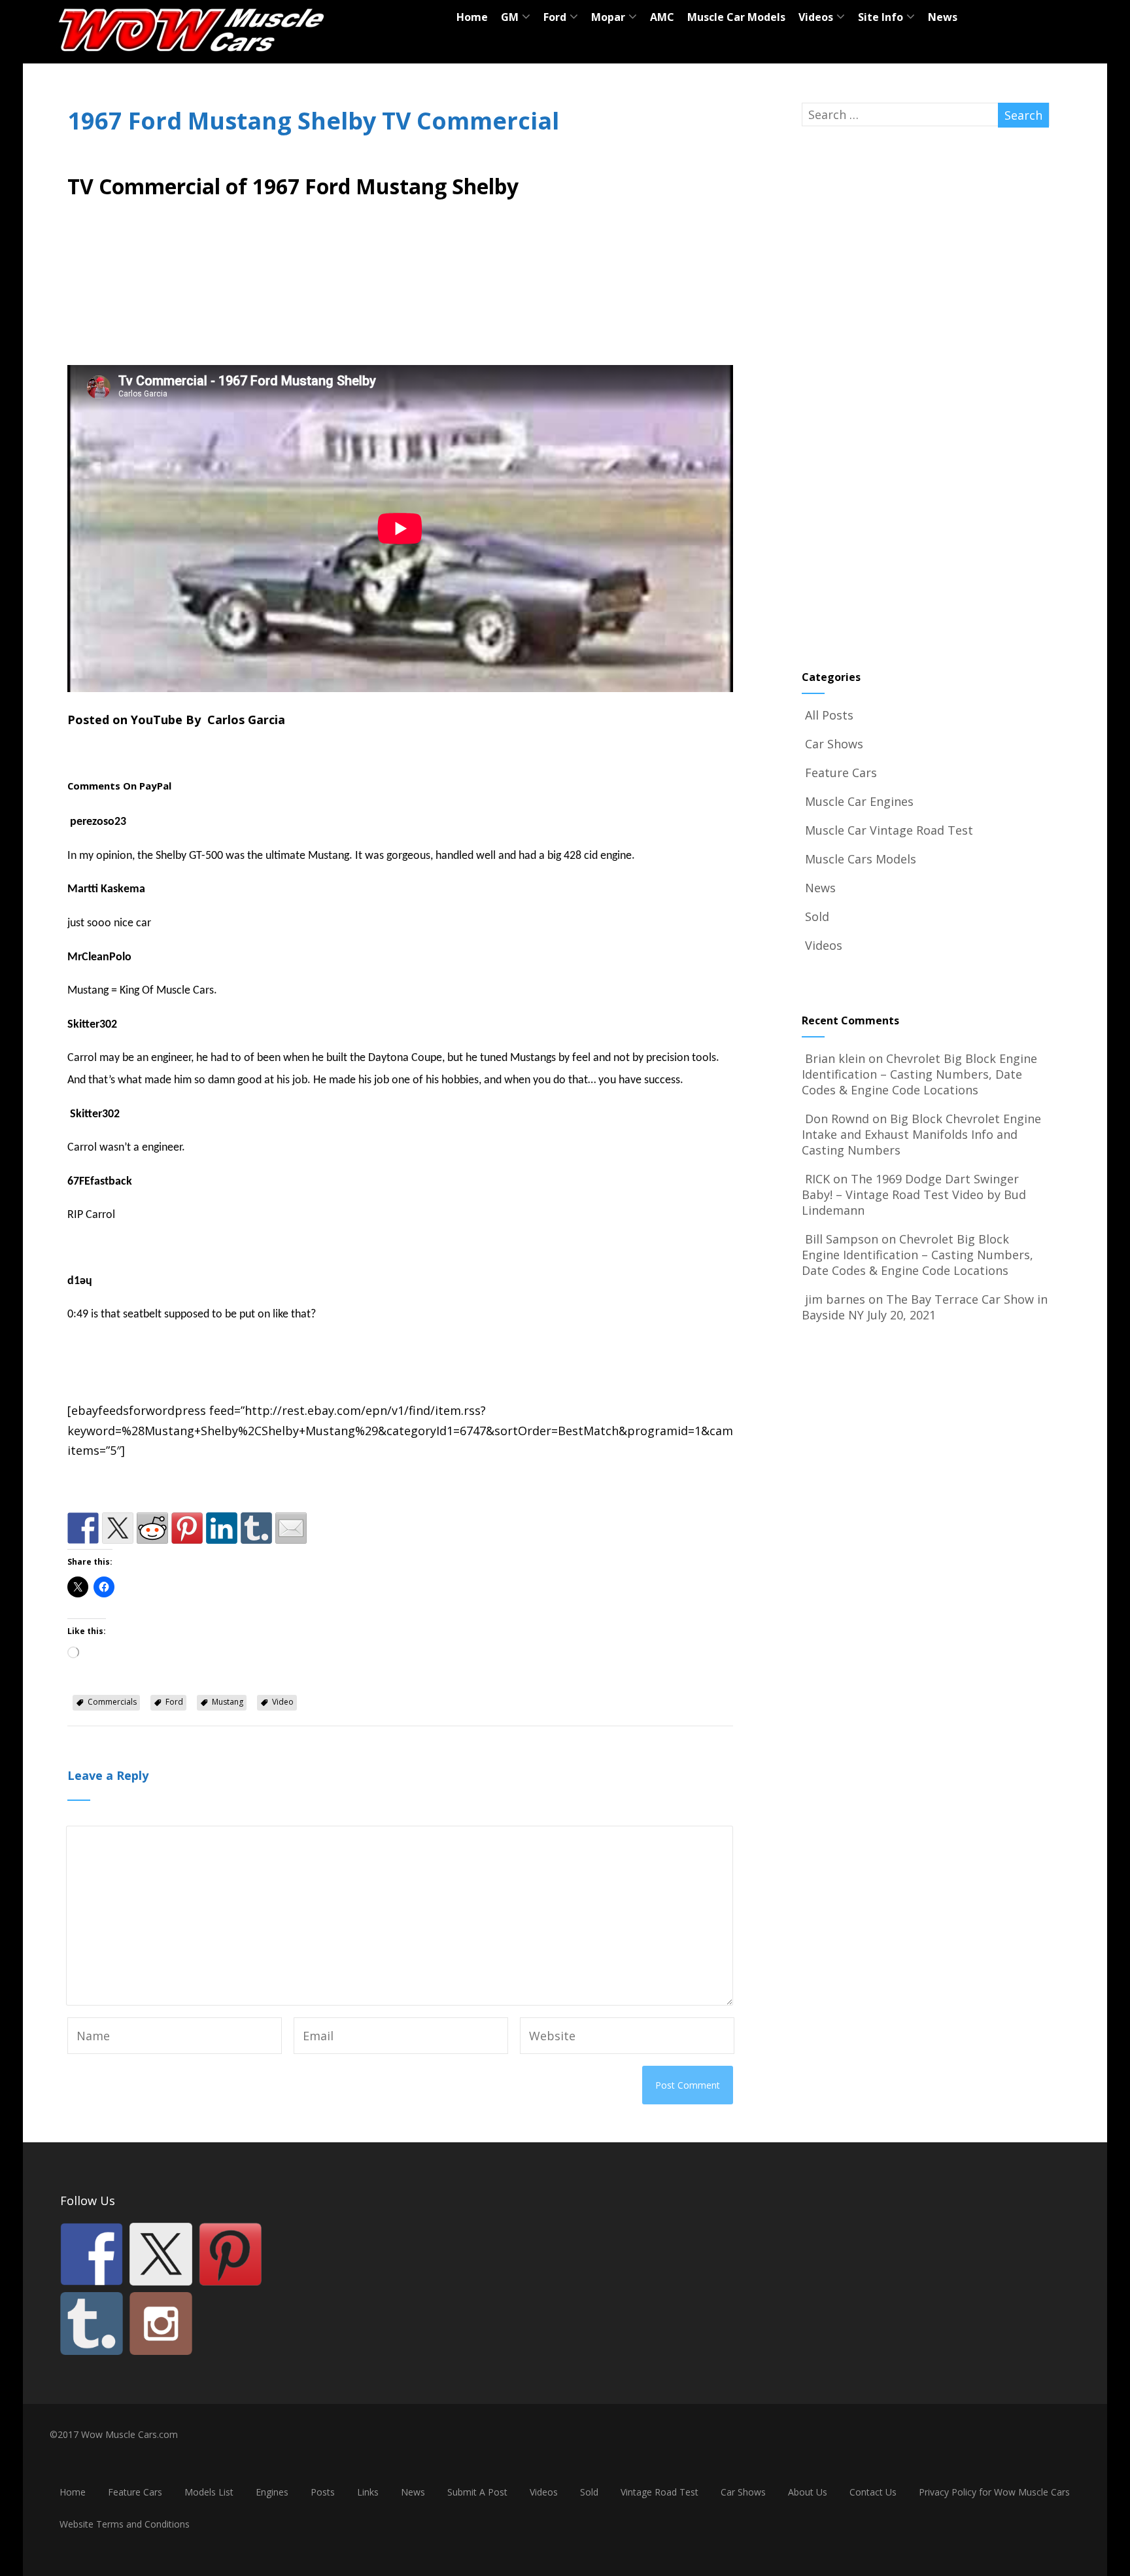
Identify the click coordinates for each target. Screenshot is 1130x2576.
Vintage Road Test (659, 2492)
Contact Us (873, 2492)
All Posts (829, 715)
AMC (662, 17)
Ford (174, 1702)
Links (368, 2492)
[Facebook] (83, 1528)
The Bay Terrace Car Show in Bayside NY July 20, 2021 (925, 1307)
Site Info (881, 17)
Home (472, 17)
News (943, 17)
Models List (209, 2492)
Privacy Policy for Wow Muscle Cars (994, 2492)
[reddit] (152, 1528)
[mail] (291, 1528)
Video (283, 1702)
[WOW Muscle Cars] (192, 56)
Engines (272, 2492)
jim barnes (835, 1299)
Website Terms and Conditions (125, 2524)
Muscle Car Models (736, 17)
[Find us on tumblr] (92, 2324)
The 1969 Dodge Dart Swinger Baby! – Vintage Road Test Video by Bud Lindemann (914, 1194)
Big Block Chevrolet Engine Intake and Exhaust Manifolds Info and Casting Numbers (921, 1134)
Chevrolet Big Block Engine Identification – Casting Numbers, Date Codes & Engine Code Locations (919, 1074)
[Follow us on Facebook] (92, 2254)
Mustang (228, 1702)
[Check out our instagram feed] (161, 2324)
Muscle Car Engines (859, 801)
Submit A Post (477, 2492)
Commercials (112, 1702)
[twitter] (118, 1528)
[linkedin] (222, 1528)
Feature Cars (841, 773)
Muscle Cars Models (861, 859)
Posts (323, 2492)
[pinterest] (187, 1528)
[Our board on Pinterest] (230, 2254)
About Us (808, 2492)
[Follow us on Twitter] (161, 2254)
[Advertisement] (400, 287)
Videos (824, 945)
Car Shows (834, 744)
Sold (817, 916)
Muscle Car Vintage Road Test (889, 830)
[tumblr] (256, 1528)
